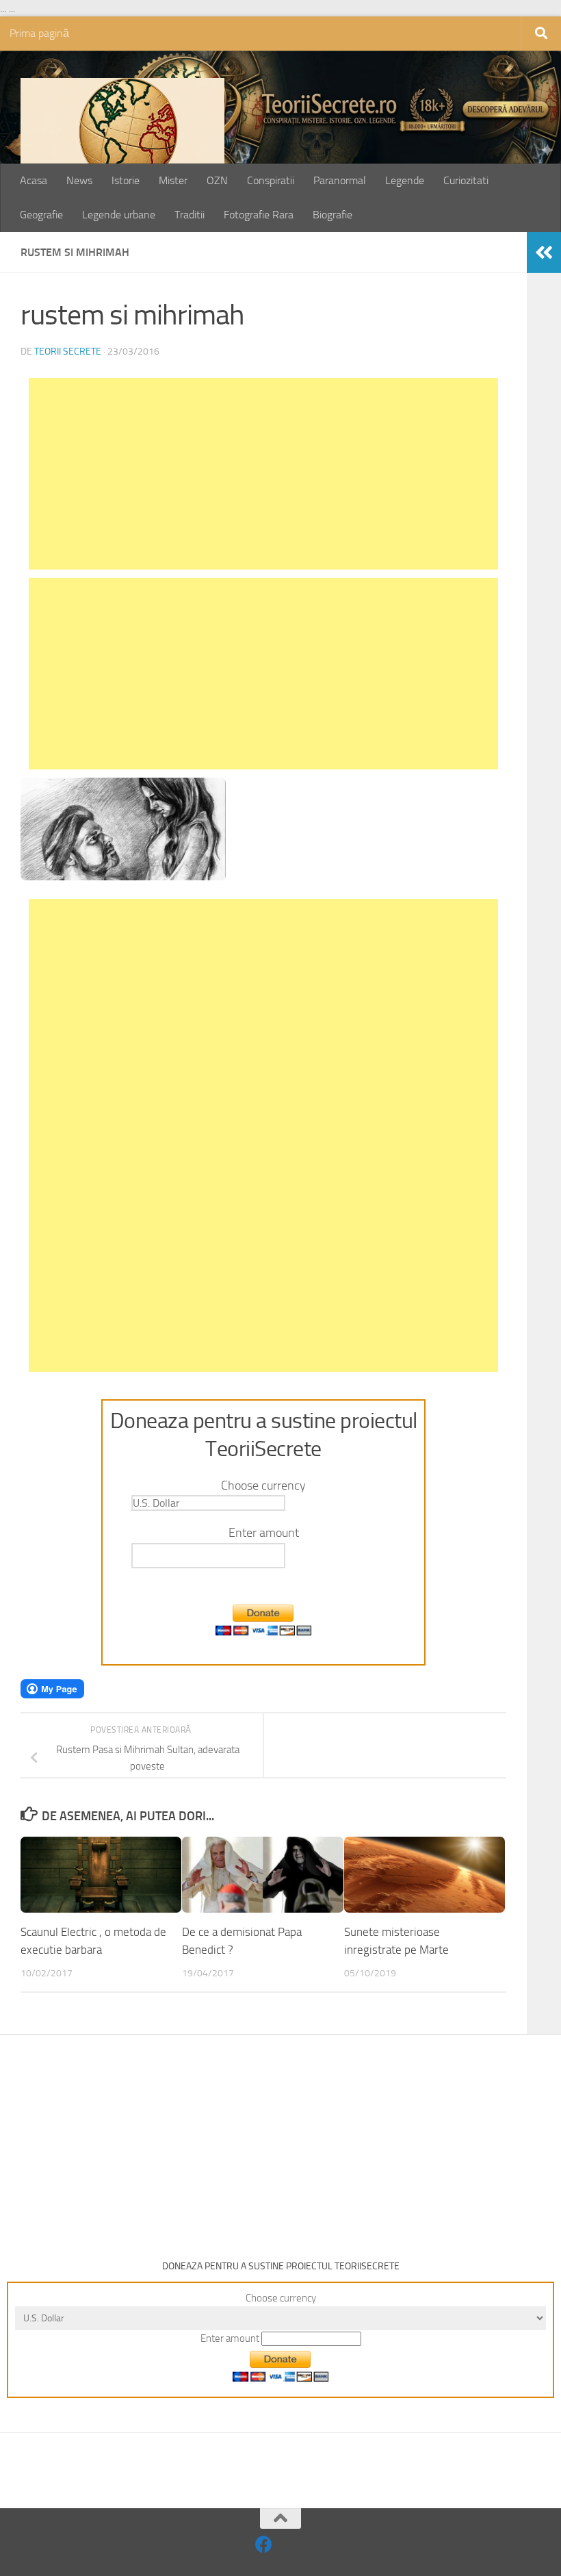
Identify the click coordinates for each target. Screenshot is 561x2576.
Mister (173, 180)
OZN (217, 180)
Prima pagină (39, 33)
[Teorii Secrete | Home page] (122, 146)
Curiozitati (466, 180)
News (79, 180)
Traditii (190, 215)
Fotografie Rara (259, 215)
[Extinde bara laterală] (544, 253)
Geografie (41, 215)
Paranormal (340, 180)
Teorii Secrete (68, 352)
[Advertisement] (263, 474)
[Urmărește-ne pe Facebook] (264, 2544)
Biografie (332, 215)
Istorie (126, 180)
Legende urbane (119, 215)
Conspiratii (271, 180)
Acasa (34, 180)
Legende (405, 180)
